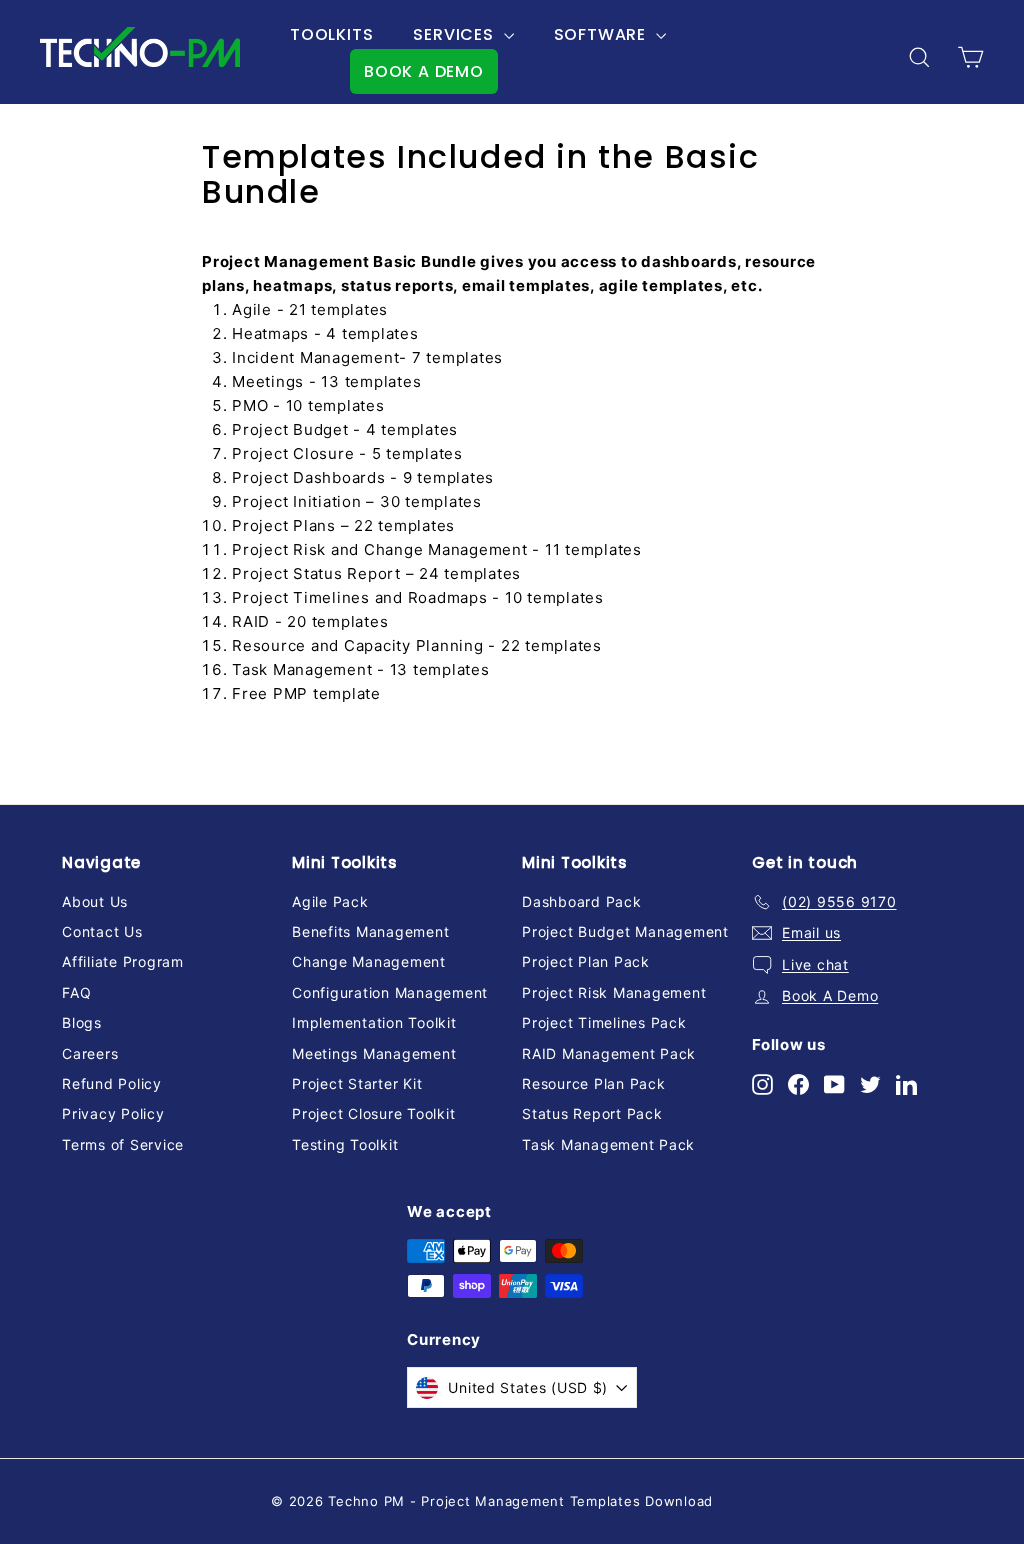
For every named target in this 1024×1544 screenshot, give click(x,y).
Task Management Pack (608, 1144)
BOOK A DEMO (424, 71)
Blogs (82, 1022)
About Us (95, 901)
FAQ (76, 992)
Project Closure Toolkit (373, 1113)
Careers (90, 1053)
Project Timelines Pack (604, 1022)
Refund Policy (112, 1083)
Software (602, 34)
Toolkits (331, 34)
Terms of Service (123, 1144)
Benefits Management (370, 931)
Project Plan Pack (586, 961)
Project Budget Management (625, 931)
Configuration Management (390, 992)
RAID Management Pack (609, 1053)
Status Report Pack (592, 1113)
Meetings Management (374, 1053)
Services (455, 34)
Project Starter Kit (357, 1083)
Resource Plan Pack (594, 1083)
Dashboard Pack (582, 901)
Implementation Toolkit (374, 1022)
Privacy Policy (113, 1113)
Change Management (369, 961)
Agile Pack (330, 901)
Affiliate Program (123, 961)
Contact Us (102, 931)
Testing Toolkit (345, 1144)
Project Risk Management (614, 992)
